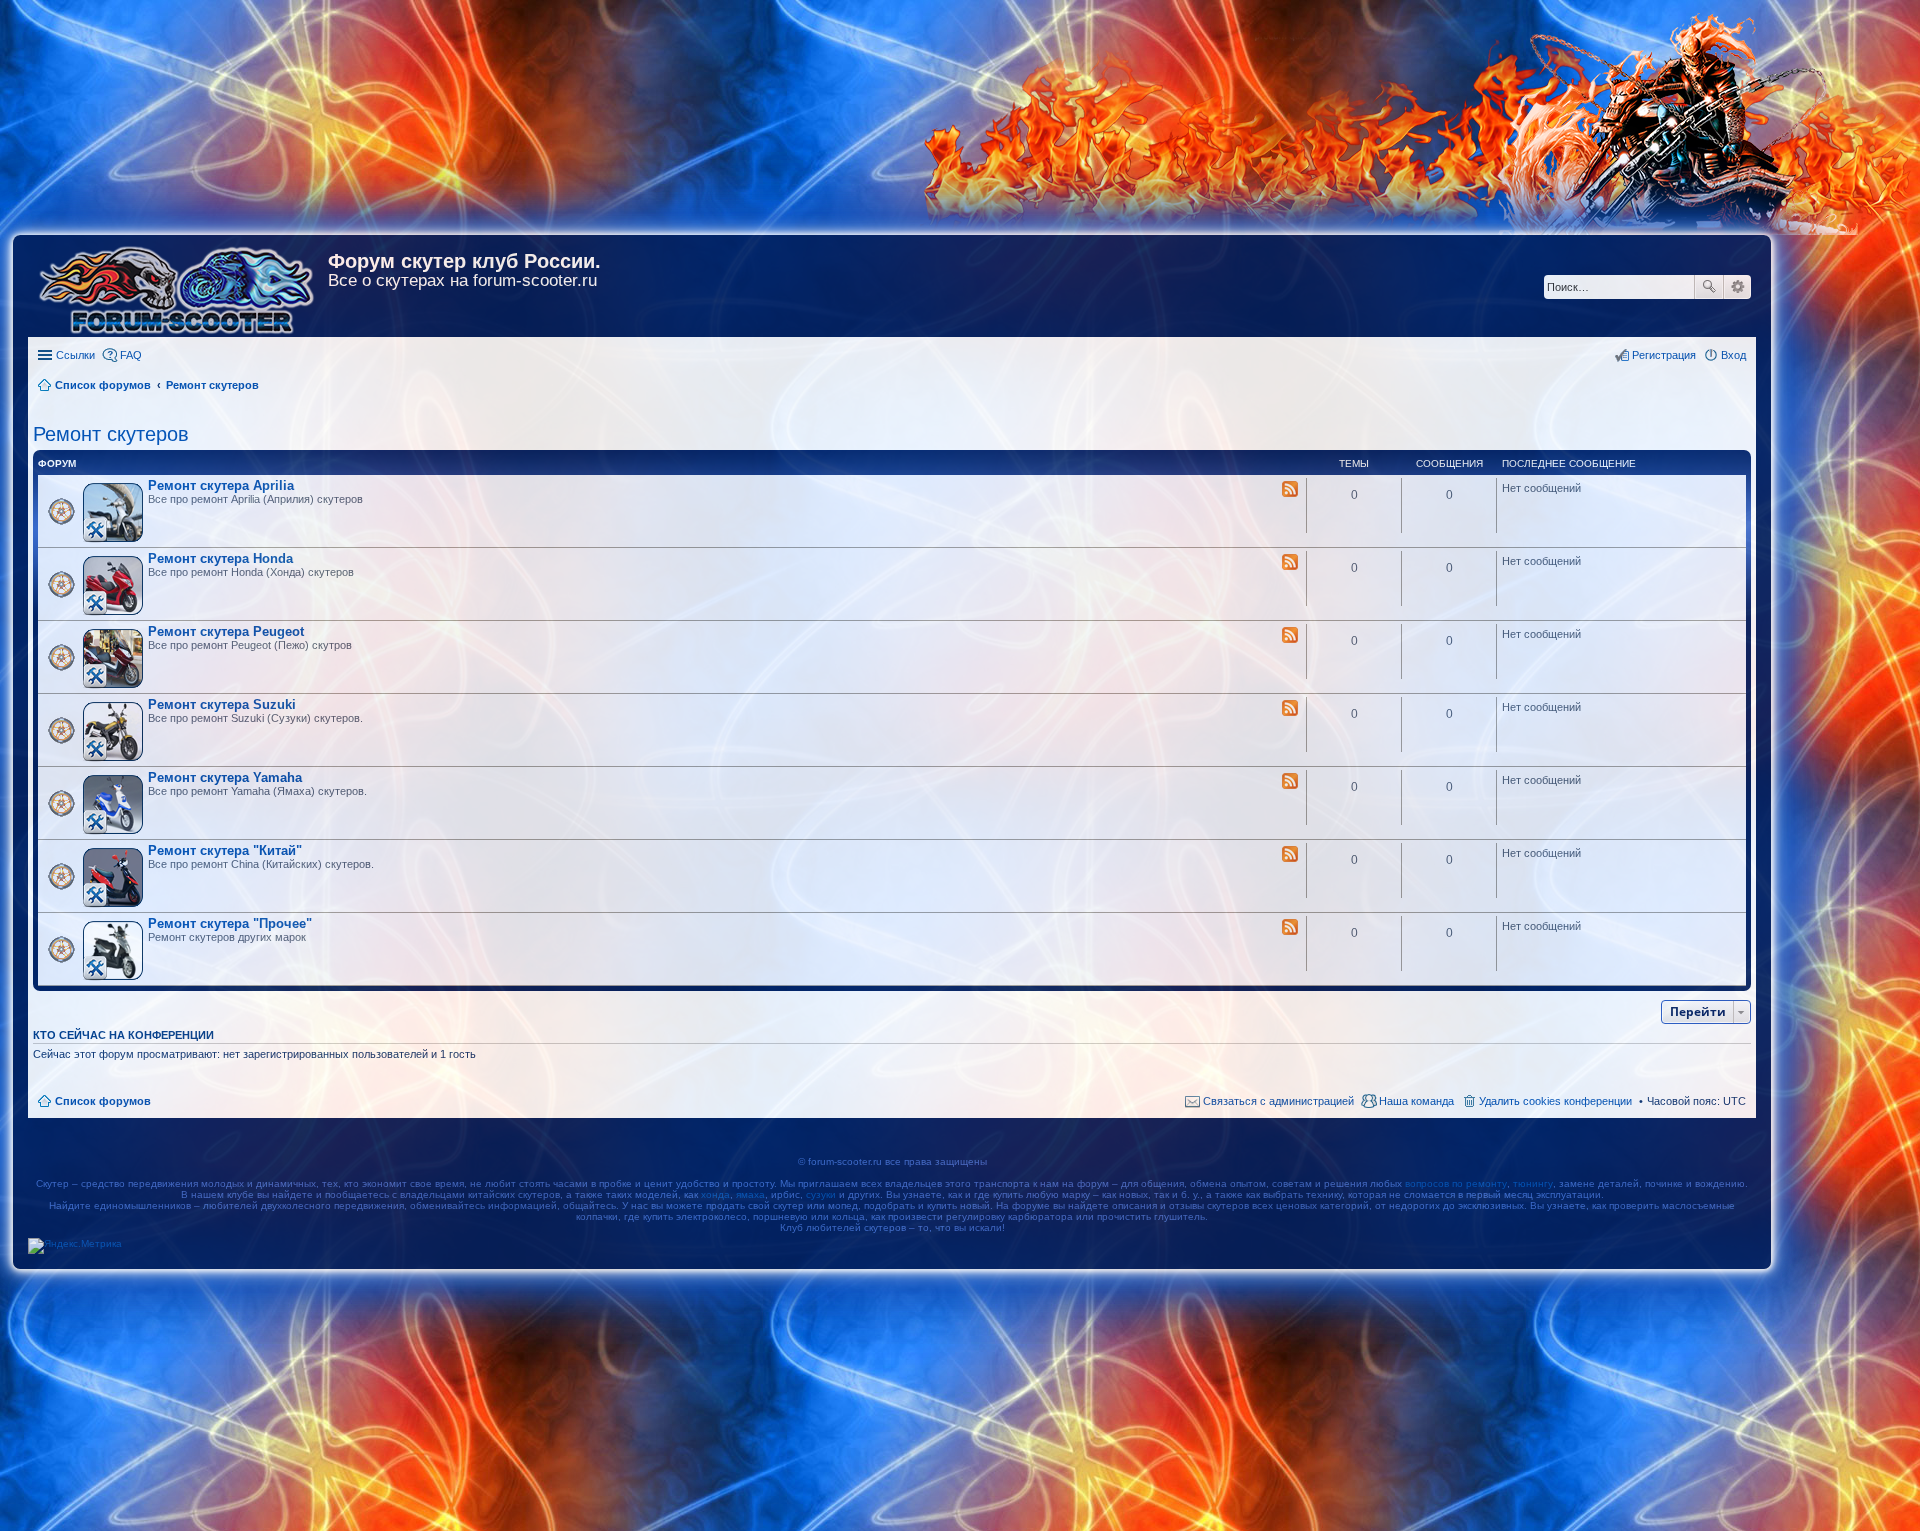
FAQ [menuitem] (131, 355)
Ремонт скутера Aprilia (221, 485)
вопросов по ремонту (1456, 1183)
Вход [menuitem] (1733, 355)
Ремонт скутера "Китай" (225, 850)
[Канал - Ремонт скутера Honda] (1290, 563)
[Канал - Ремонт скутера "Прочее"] (1290, 928)
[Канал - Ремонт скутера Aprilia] (1290, 490)
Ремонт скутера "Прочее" (230, 923)
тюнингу (1533, 1183)
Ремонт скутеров (111, 434)
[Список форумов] (178, 286)
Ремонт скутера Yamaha (225, 777)
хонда (715, 1194)
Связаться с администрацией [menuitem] (1278, 1101)
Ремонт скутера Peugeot (226, 631)
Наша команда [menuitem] (1416, 1101)
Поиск (1709, 287)
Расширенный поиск (1737, 287)
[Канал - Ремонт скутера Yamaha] (1290, 782)
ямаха (750, 1194)
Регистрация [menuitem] (1664, 355)
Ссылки (75, 355)
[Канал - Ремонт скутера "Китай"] (1290, 855)
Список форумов (103, 1101)
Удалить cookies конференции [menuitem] (1555, 1101)
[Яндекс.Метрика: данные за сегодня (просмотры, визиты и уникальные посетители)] (75, 1246)
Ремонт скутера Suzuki (222, 704)
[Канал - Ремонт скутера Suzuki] (1290, 709)
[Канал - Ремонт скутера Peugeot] (1290, 636)
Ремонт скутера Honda (220, 558)
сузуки (821, 1194)
